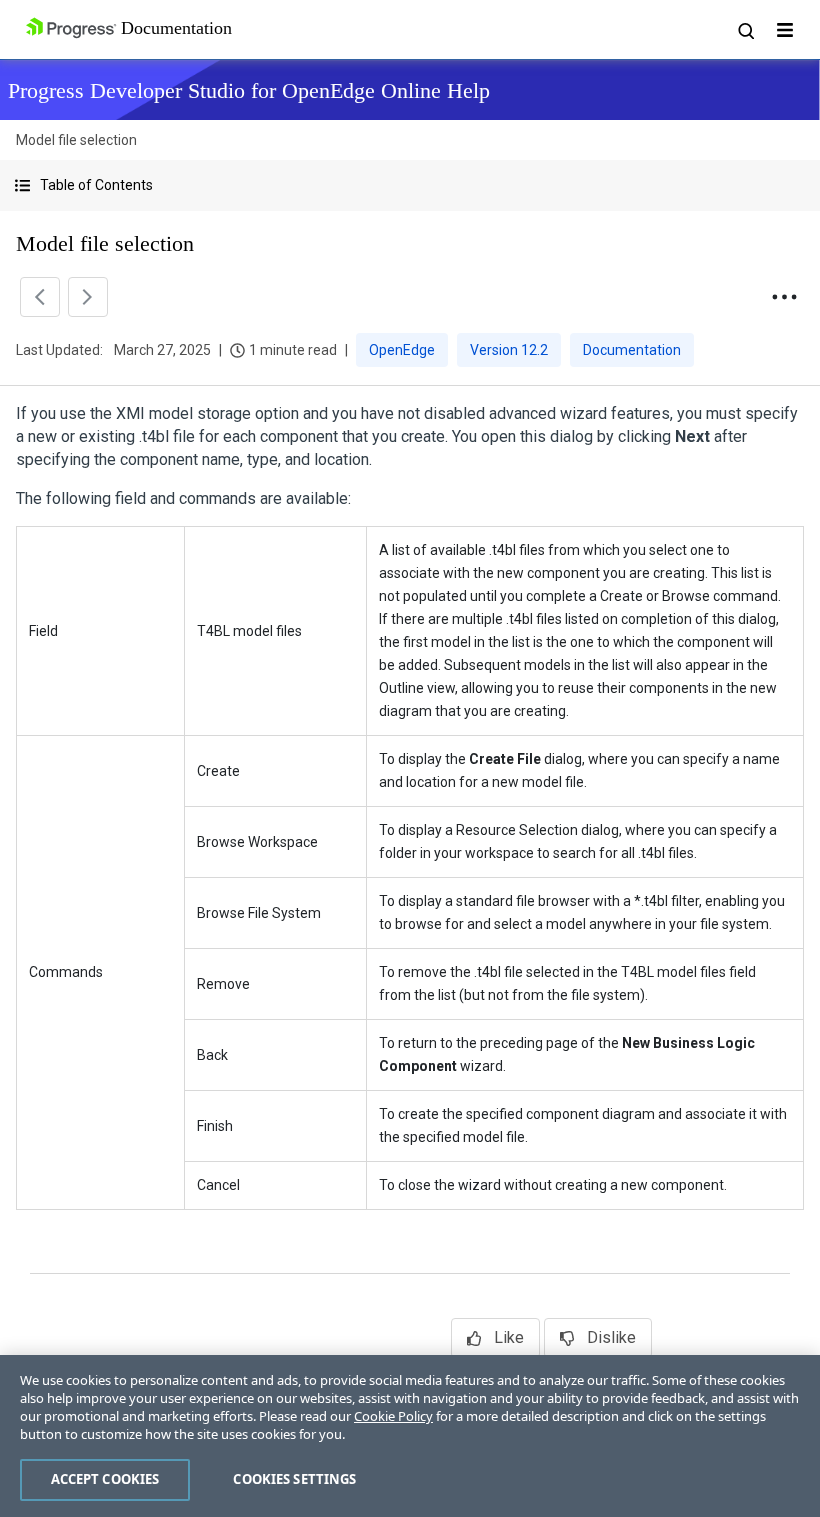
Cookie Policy (393, 1416)
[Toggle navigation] (785, 30)
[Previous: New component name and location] (40, 297)
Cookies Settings (294, 1479)
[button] (410, 185)
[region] (410, 1436)
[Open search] (745, 30)
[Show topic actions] (784, 297)
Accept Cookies (105, 1479)
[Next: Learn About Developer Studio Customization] (88, 297)
